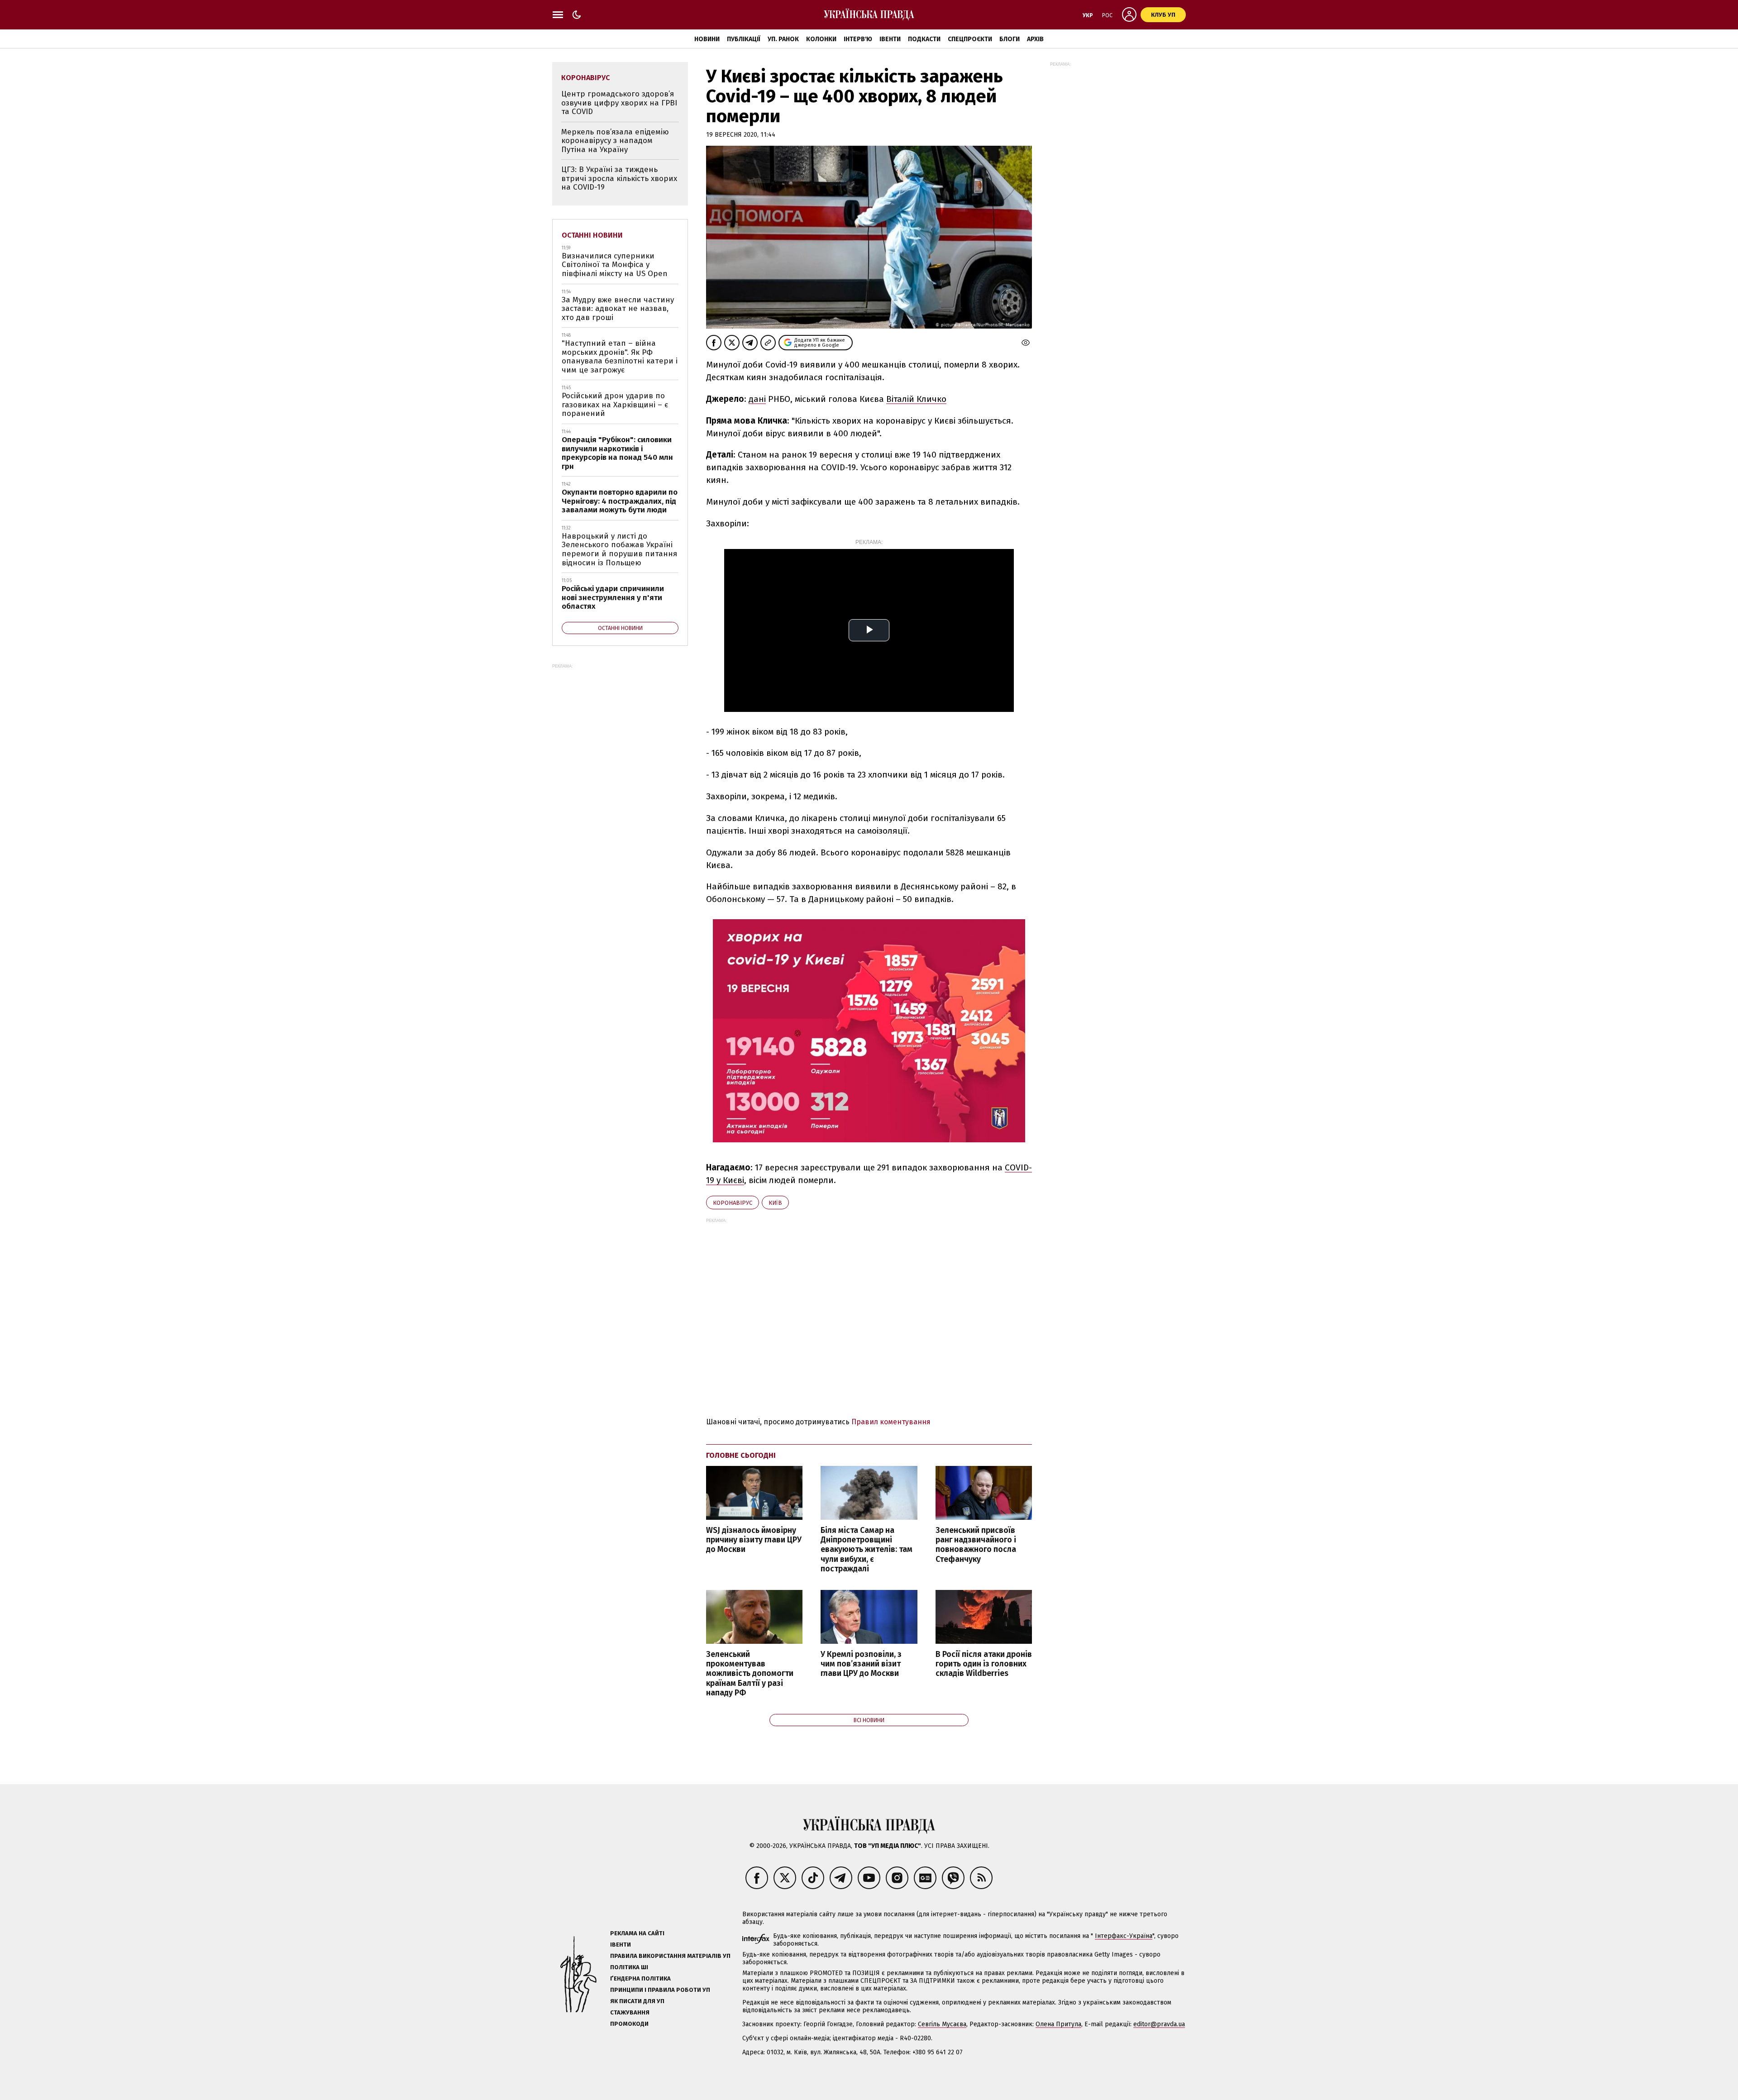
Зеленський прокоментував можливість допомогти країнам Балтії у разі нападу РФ (750, 1674)
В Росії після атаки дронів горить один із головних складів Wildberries (984, 1664)
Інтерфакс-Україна (1124, 1936)
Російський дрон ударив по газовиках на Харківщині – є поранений (615, 405)
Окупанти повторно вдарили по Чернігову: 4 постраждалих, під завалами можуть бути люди (620, 501)
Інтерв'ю (858, 39)
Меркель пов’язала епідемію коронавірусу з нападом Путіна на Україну (615, 141)
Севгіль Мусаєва (942, 2024)
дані (757, 399)
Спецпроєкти (970, 39)
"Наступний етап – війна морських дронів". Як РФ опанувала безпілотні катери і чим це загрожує (620, 357)
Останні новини (592, 235)
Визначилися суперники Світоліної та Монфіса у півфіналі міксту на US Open (615, 265)
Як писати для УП (637, 2001)
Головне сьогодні (741, 1455)
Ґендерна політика (640, 1978)
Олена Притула (1058, 2024)
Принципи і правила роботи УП (660, 1990)
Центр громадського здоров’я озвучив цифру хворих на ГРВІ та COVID (619, 103)
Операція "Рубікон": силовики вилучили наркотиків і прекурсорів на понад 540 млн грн (617, 453)
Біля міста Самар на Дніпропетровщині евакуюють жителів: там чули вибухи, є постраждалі (867, 1550)
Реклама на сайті (637, 1933)
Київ (775, 1203)
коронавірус (733, 1203)
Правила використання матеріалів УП (670, 1956)
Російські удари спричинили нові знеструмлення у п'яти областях (613, 597)
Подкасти (924, 39)
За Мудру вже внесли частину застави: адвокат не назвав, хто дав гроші (618, 309)
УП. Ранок (783, 39)
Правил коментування (891, 1422)
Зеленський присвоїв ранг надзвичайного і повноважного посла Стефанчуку (976, 1545)
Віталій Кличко (916, 399)
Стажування (630, 2012)
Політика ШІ (629, 1967)
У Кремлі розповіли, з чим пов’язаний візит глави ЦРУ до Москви (861, 1664)
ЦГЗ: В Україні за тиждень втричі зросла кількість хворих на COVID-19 (619, 178)
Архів (1035, 39)
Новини (707, 39)
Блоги (1010, 39)
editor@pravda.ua (1159, 2024)
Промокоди (629, 2024)
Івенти (890, 39)
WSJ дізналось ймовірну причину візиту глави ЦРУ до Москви (754, 1540)
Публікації (744, 39)
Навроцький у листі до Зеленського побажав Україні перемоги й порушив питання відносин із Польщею (619, 549)
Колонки (821, 39)
